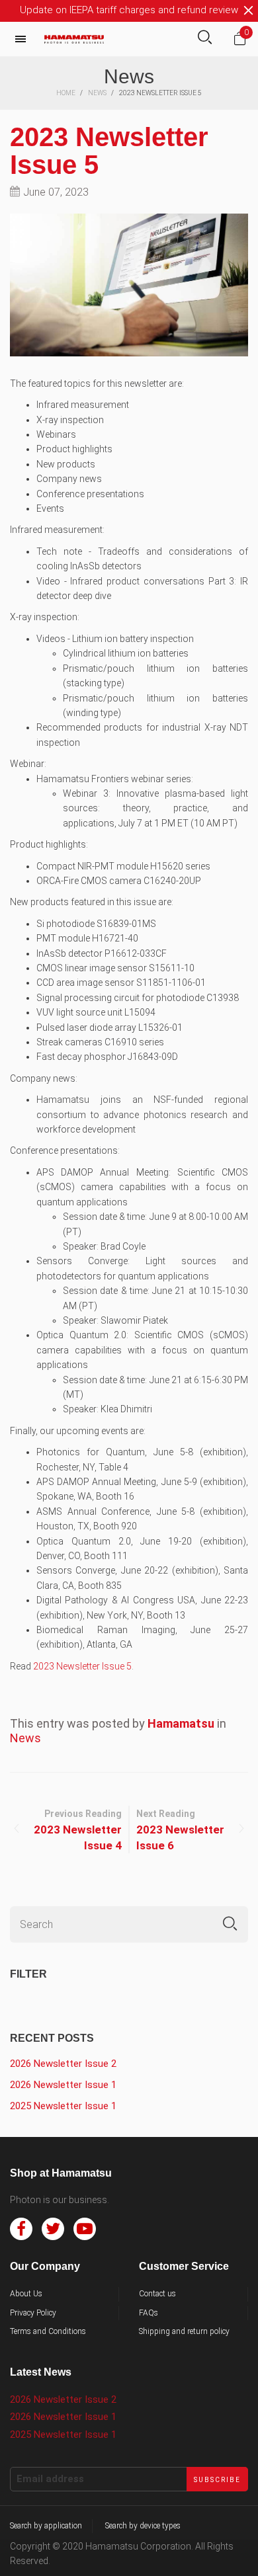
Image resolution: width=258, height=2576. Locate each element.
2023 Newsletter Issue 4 (78, 1837)
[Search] (205, 39)
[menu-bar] (24, 39)
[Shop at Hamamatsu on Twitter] (53, 2229)
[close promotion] (248, 11)
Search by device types (143, 2526)
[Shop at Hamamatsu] (74, 39)
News (25, 1738)
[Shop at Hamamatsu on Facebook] (21, 2229)
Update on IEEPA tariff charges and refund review (129, 10)
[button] (230, 1924)
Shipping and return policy (184, 2331)
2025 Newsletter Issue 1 (63, 2106)
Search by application (46, 2526)
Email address (50, 2479)
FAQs (149, 2313)
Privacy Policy (33, 2313)
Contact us (157, 2294)
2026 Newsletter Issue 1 (63, 2085)
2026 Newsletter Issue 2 (63, 2064)
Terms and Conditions (48, 2331)
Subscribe (217, 2480)
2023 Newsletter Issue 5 (109, 151)
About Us (26, 2294)
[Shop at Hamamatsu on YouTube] (85, 2229)
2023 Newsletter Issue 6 (180, 1837)
